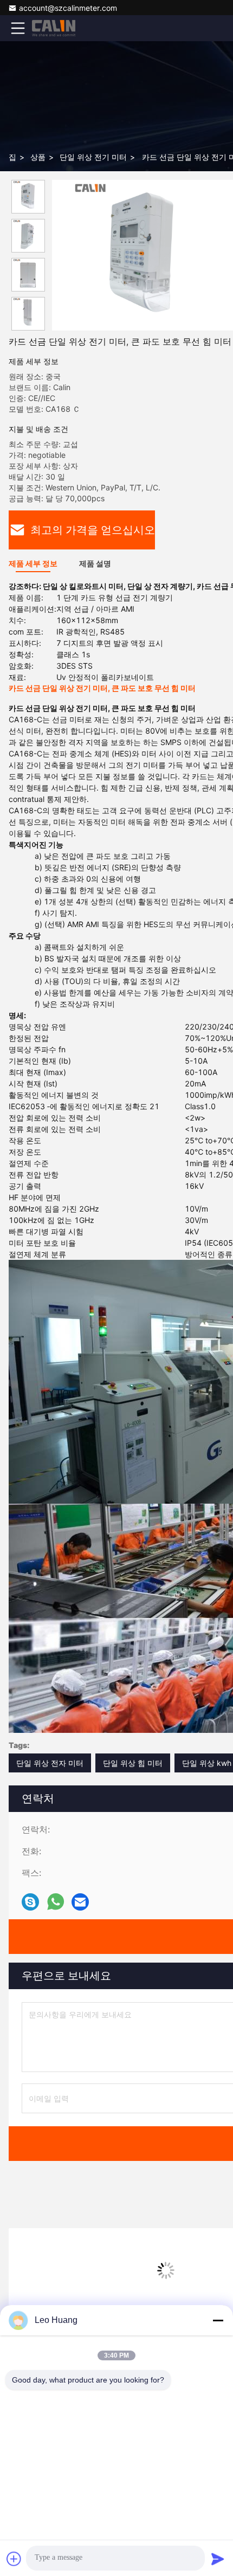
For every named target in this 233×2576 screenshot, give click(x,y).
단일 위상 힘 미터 (133, 1763)
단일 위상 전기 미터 (93, 157)
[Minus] (218, 2320)
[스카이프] (30, 1902)
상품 (38, 157)
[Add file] (14, 2559)
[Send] (218, 2559)
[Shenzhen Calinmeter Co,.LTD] (54, 28)
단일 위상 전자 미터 (50, 1763)
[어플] (56, 1902)
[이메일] (80, 1902)
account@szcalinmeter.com (68, 8)
